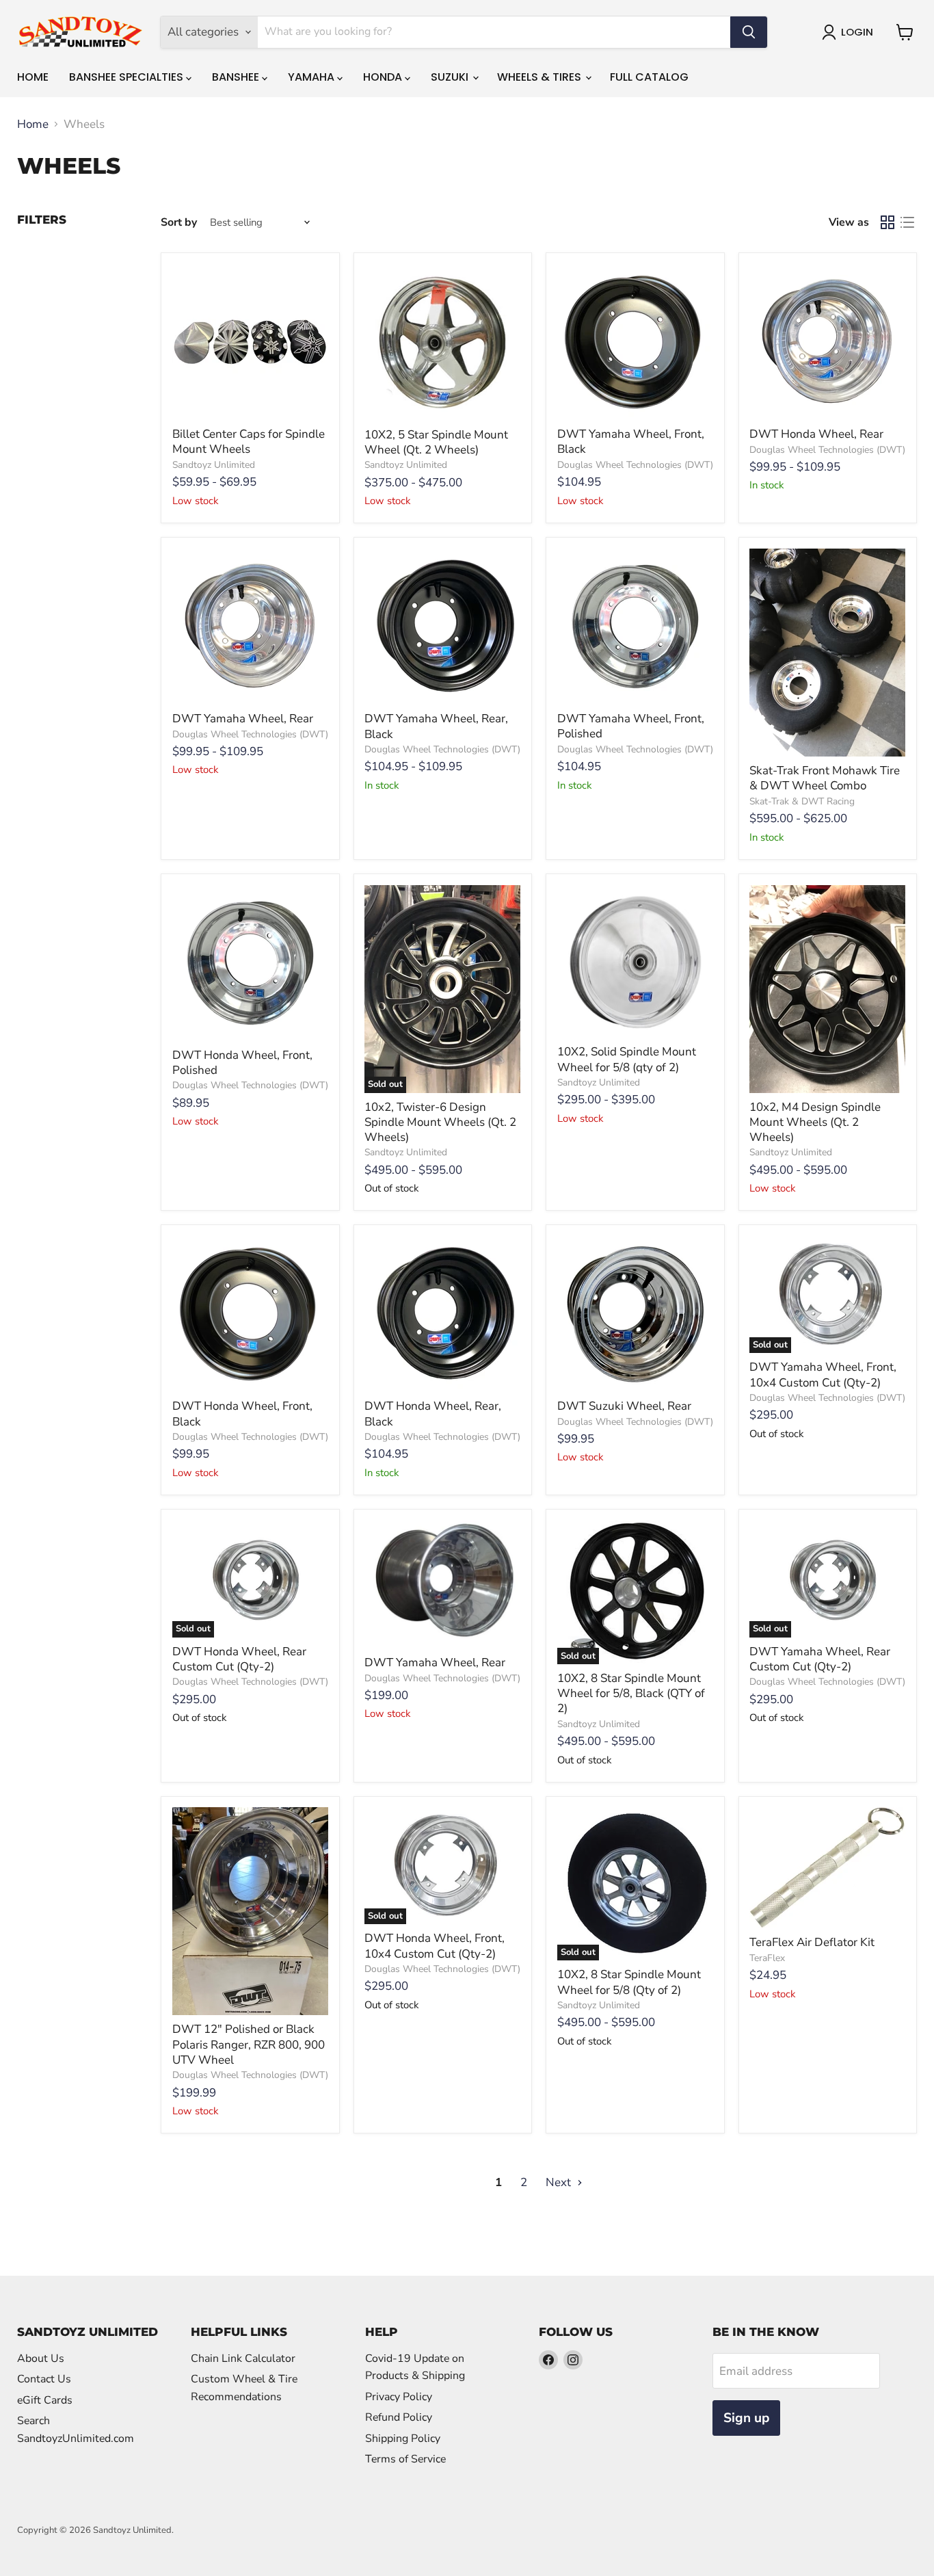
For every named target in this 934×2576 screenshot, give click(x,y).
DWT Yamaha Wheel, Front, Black (631, 442)
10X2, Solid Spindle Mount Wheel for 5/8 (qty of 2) (627, 1059)
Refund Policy (399, 2417)
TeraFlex (767, 1958)
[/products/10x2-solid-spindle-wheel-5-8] (635, 962)
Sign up (746, 2418)
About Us (41, 2358)
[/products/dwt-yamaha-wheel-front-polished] (635, 627)
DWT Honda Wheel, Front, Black (242, 1414)
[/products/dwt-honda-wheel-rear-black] (442, 1314)
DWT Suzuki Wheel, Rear (624, 1406)
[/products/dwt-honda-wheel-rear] (827, 342)
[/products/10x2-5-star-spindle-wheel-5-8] (442, 342)
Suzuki (451, 77)
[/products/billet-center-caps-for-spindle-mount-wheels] (250, 342)
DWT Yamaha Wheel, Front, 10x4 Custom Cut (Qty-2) (823, 1375)
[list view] (908, 223)
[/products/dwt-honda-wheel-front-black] (250, 1314)
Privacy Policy (399, 2397)
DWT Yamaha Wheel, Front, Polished (631, 726)
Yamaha (312, 77)
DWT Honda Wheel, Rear (816, 434)
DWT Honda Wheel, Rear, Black (433, 1414)
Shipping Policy (403, 2439)
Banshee (237, 77)
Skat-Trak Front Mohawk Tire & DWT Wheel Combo (825, 778)
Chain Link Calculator (243, 2358)
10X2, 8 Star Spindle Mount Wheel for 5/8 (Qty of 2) (629, 1982)
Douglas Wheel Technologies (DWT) (635, 465)
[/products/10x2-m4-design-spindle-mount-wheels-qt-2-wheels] (827, 989)
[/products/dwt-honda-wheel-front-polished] (250, 963)
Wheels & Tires (541, 77)
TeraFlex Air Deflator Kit (812, 1942)
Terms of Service (405, 2459)
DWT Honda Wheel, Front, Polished (242, 1063)
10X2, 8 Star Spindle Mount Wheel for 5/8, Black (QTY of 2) (631, 1694)
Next (560, 2182)
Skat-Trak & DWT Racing (802, 801)
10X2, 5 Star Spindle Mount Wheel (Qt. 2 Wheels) (436, 442)
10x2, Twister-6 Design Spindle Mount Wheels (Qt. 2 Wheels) (440, 1122)
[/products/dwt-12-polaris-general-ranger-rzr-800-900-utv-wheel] (250, 1911)
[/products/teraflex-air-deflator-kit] (827, 1868)
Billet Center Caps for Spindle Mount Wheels (249, 442)
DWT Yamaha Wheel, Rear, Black (436, 726)
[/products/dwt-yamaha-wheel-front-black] (635, 342)
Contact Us (44, 2379)
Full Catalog (649, 77)
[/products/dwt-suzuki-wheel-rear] (635, 1314)
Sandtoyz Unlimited (214, 465)
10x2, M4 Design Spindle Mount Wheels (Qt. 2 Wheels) (815, 1122)
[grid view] (888, 223)
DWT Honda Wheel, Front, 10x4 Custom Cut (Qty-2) (435, 1946)
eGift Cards (45, 2400)
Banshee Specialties (128, 77)
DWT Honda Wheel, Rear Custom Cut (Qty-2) (239, 1659)
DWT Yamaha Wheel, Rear (243, 719)
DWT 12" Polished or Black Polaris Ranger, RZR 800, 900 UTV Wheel (249, 2045)
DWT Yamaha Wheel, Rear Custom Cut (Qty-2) (820, 1659)
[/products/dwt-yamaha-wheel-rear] (250, 627)
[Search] (749, 32)
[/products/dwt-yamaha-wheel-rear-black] (442, 627)
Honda (384, 77)
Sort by (179, 222)
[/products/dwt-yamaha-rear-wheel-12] (442, 1585)
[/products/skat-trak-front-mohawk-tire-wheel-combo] (827, 653)
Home (33, 77)
